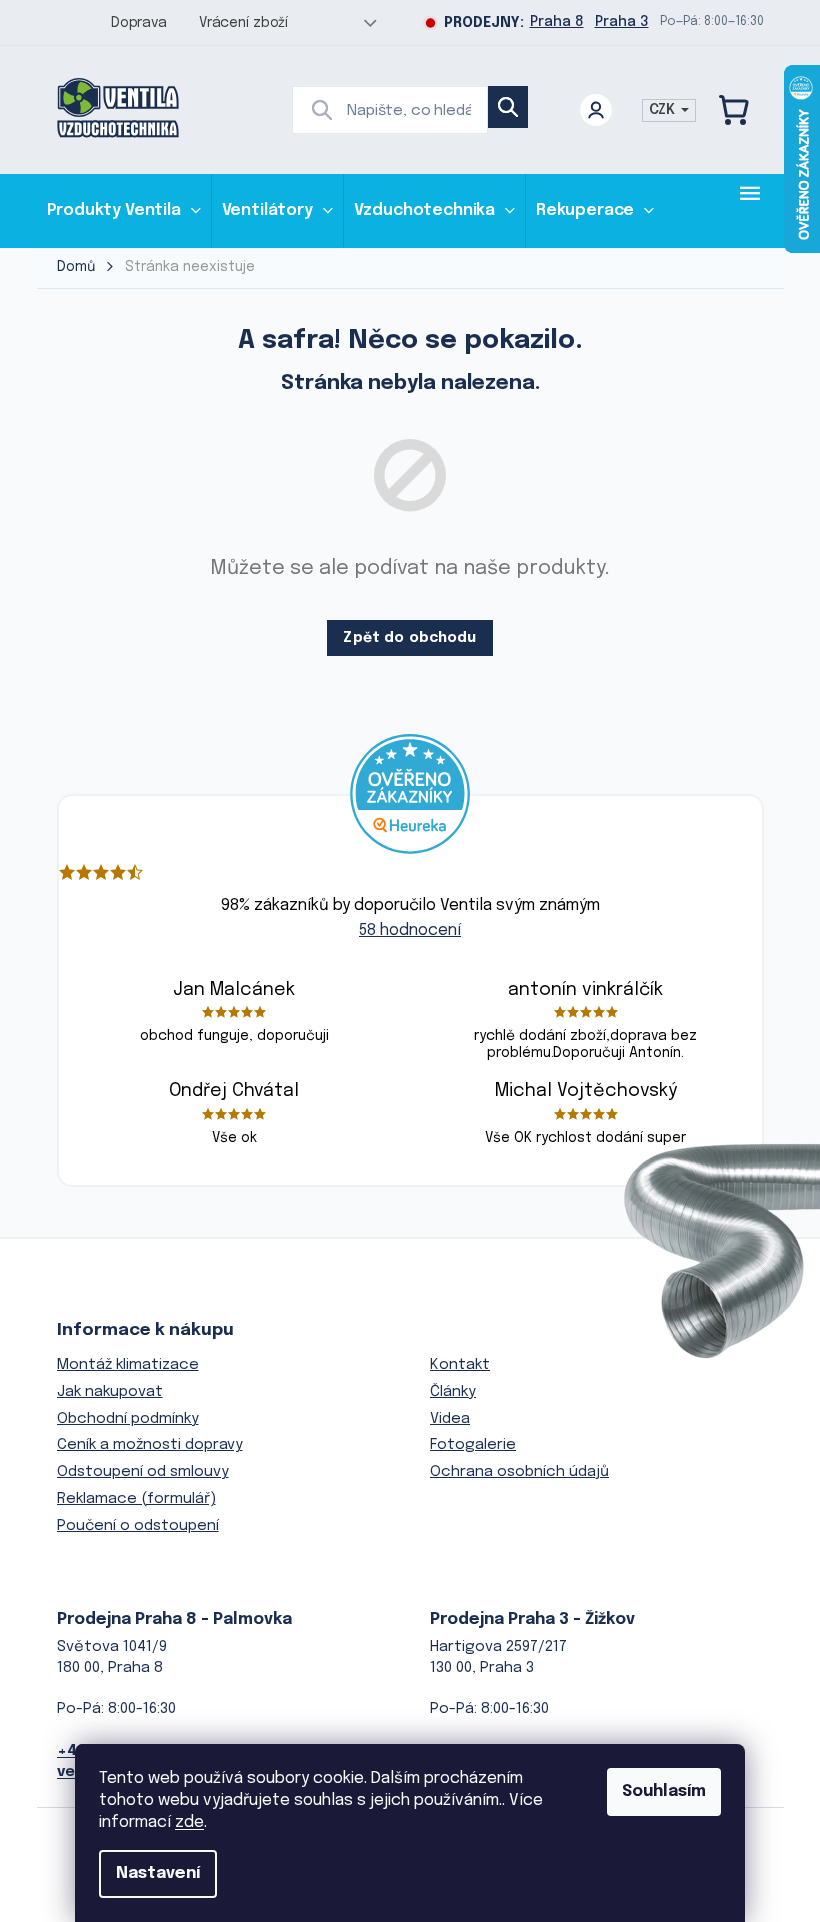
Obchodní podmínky (128, 1419)
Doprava (139, 23)
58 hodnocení (410, 930)
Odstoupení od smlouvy (143, 1472)
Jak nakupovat (110, 1392)
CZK (664, 110)
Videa (450, 1419)
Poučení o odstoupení (138, 1526)
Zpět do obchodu (409, 638)
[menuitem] (124, 210)
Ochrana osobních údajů (519, 1472)
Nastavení (158, 1873)
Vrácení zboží (243, 23)
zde (189, 1822)
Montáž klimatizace (128, 1365)
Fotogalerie (473, 1445)
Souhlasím (664, 1791)
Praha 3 (622, 22)
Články (453, 1392)
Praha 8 (557, 22)
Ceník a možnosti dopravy (150, 1445)
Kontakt (460, 1365)
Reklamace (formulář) (136, 1499)
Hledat (508, 107)
